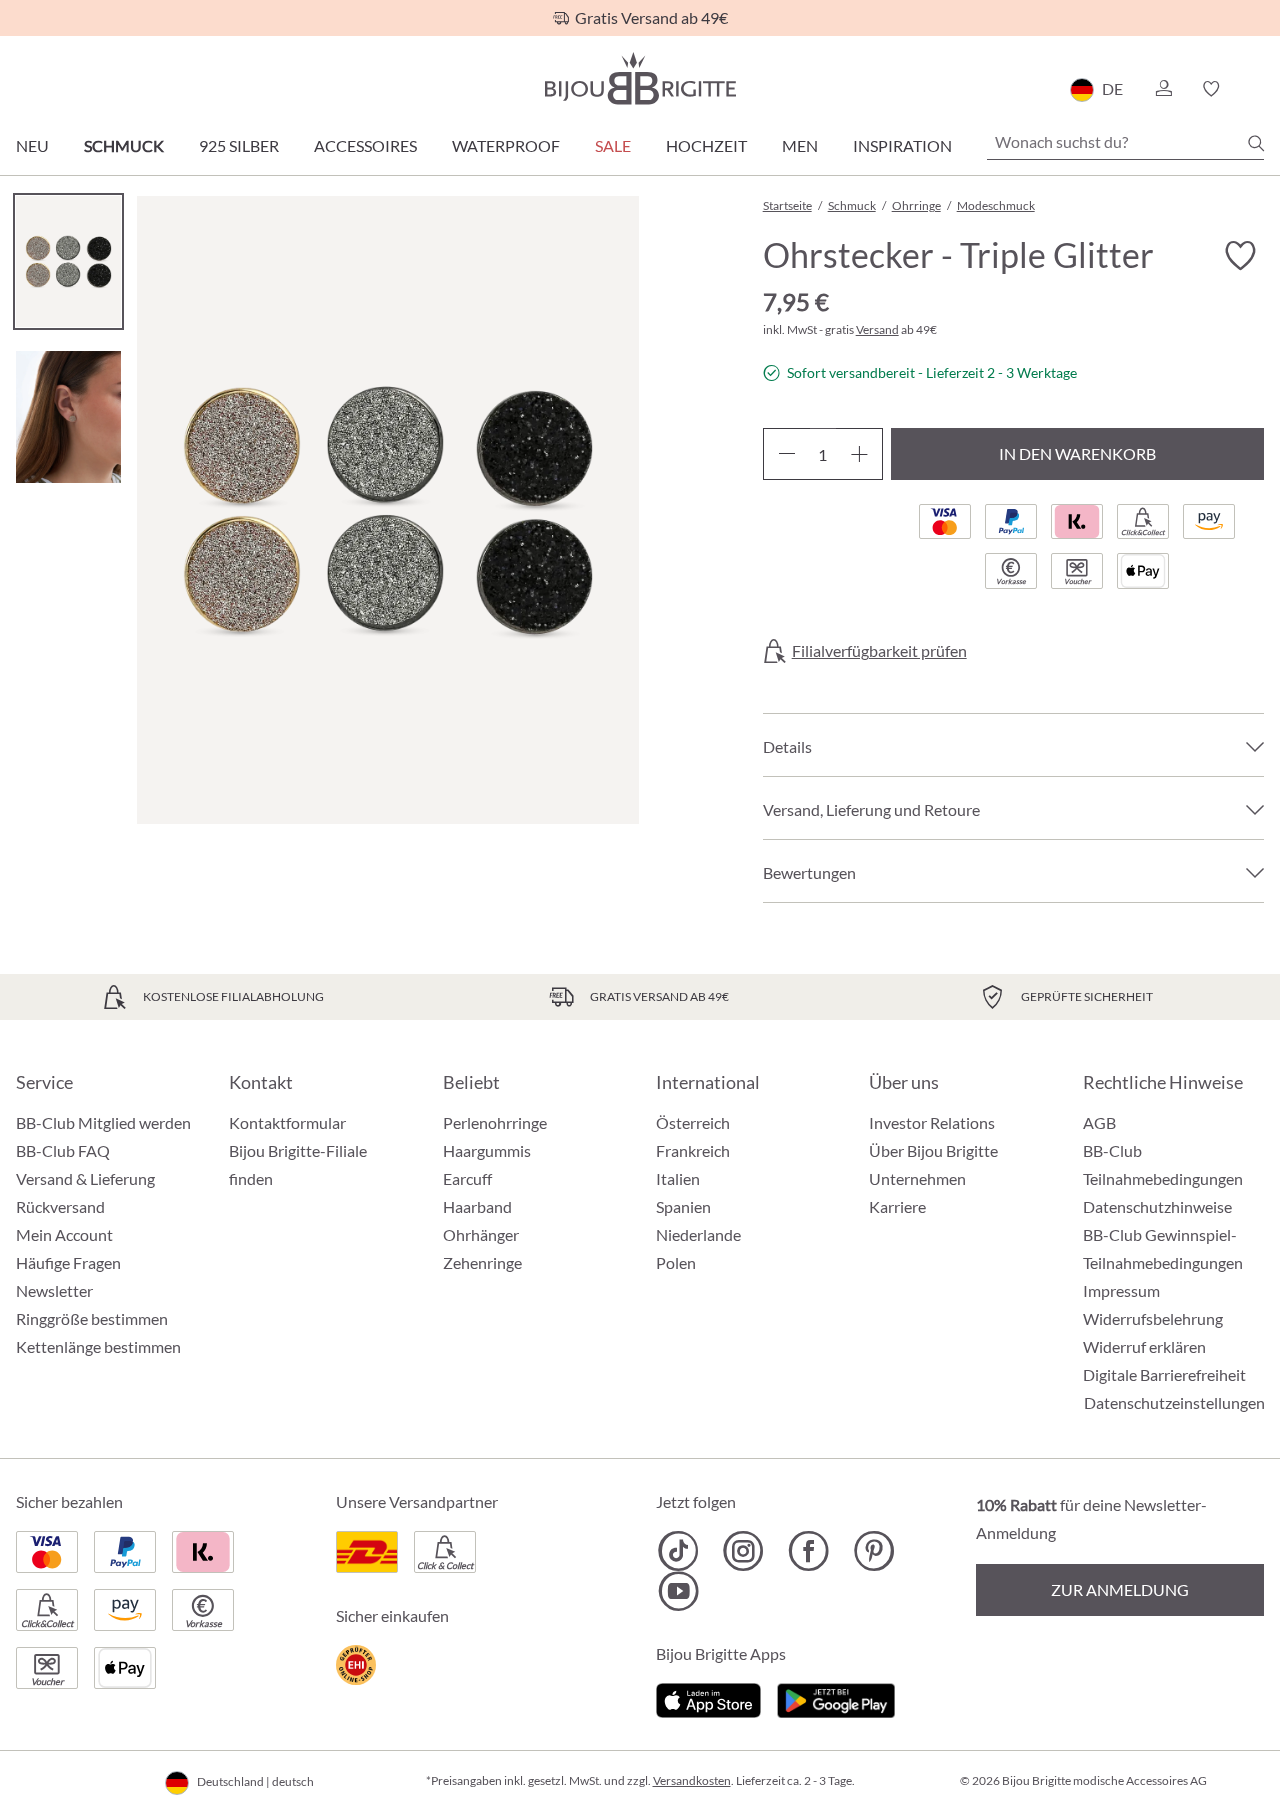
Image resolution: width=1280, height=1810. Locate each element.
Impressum (1121, 1290)
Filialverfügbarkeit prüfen (879, 651)
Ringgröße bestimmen (92, 1318)
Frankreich (693, 1150)
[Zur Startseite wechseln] (640, 78)
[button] (1163, 89)
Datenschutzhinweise (1157, 1206)
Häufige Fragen (68, 1262)
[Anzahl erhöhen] (859, 454)
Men (800, 145)
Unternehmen (917, 1178)
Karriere (897, 1206)
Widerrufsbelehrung (1153, 1318)
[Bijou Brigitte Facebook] (808, 1551)
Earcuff (467, 1178)
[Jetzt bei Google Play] (836, 1697)
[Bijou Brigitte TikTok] (678, 1551)
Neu (32, 145)
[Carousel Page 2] (68, 416)
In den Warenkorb (1077, 453)
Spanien (683, 1206)
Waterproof (506, 145)
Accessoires (365, 145)
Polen (676, 1262)
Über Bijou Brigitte (933, 1150)
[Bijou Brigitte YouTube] (678, 1591)
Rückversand (60, 1206)
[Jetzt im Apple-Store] (708, 1697)
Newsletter (54, 1290)
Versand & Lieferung (85, 1178)
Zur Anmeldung (1120, 1589)
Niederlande (698, 1234)
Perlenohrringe (495, 1122)
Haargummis (487, 1150)
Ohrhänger (481, 1234)
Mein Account (64, 1234)
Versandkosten (692, 1780)
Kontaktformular (287, 1122)
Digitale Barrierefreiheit (1164, 1374)
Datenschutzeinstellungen (1174, 1403)
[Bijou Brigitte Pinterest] (873, 1551)
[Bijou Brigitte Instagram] (743, 1551)
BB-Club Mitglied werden (103, 1122)
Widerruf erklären (1144, 1346)
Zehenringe (482, 1262)
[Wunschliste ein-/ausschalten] (1240, 256)
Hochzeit (706, 145)
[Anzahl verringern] (786, 454)
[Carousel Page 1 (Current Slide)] (68, 261)
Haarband (477, 1206)
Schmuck (124, 145)
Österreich (693, 1122)
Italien (678, 1178)
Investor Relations (932, 1122)
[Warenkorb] (1257, 89)
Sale (613, 145)
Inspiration (902, 145)
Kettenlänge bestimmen (98, 1346)
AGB (1099, 1122)
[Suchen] (1256, 143)
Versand (877, 329)
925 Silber (239, 145)
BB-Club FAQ (63, 1150)
